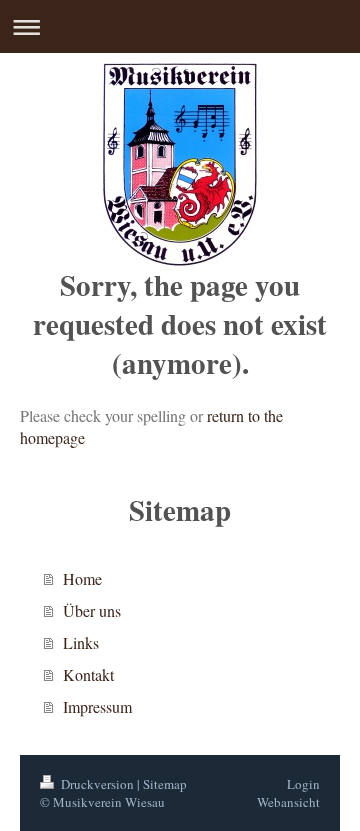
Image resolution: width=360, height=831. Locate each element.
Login (303, 784)
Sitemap (165, 784)
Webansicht (288, 802)
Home (82, 578)
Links (81, 642)
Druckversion (97, 784)
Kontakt (88, 674)
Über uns (92, 610)
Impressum (97, 706)
